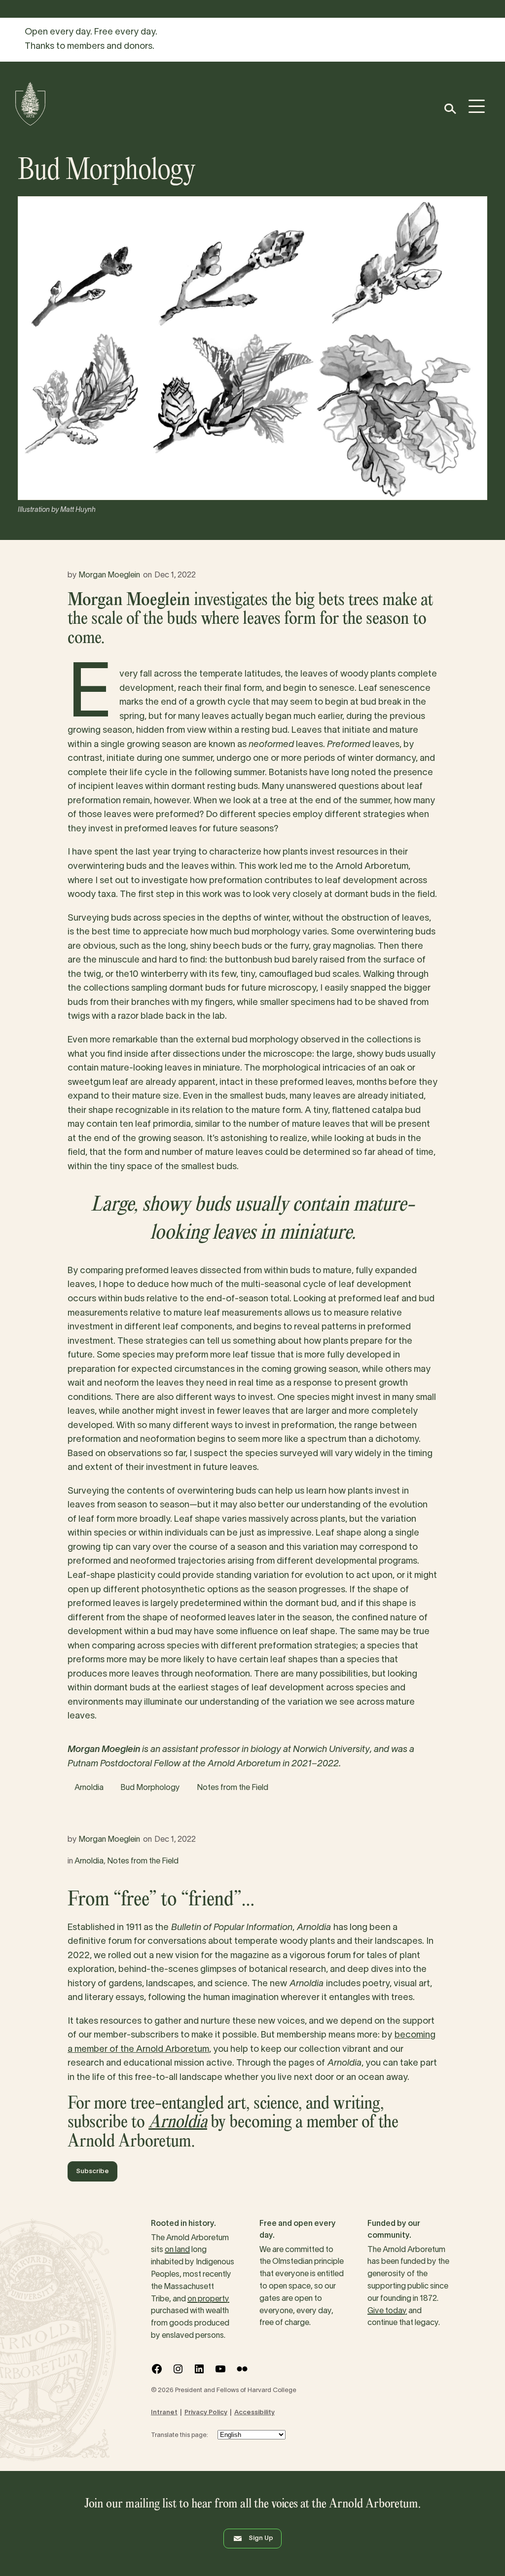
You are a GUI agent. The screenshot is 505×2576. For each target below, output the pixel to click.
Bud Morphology (150, 1788)
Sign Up (261, 2539)
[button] (450, 109)
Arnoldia (89, 1788)
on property (208, 2299)
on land (177, 2250)
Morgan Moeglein (109, 575)
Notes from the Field (233, 1788)
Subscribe (92, 2172)
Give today (387, 2311)
